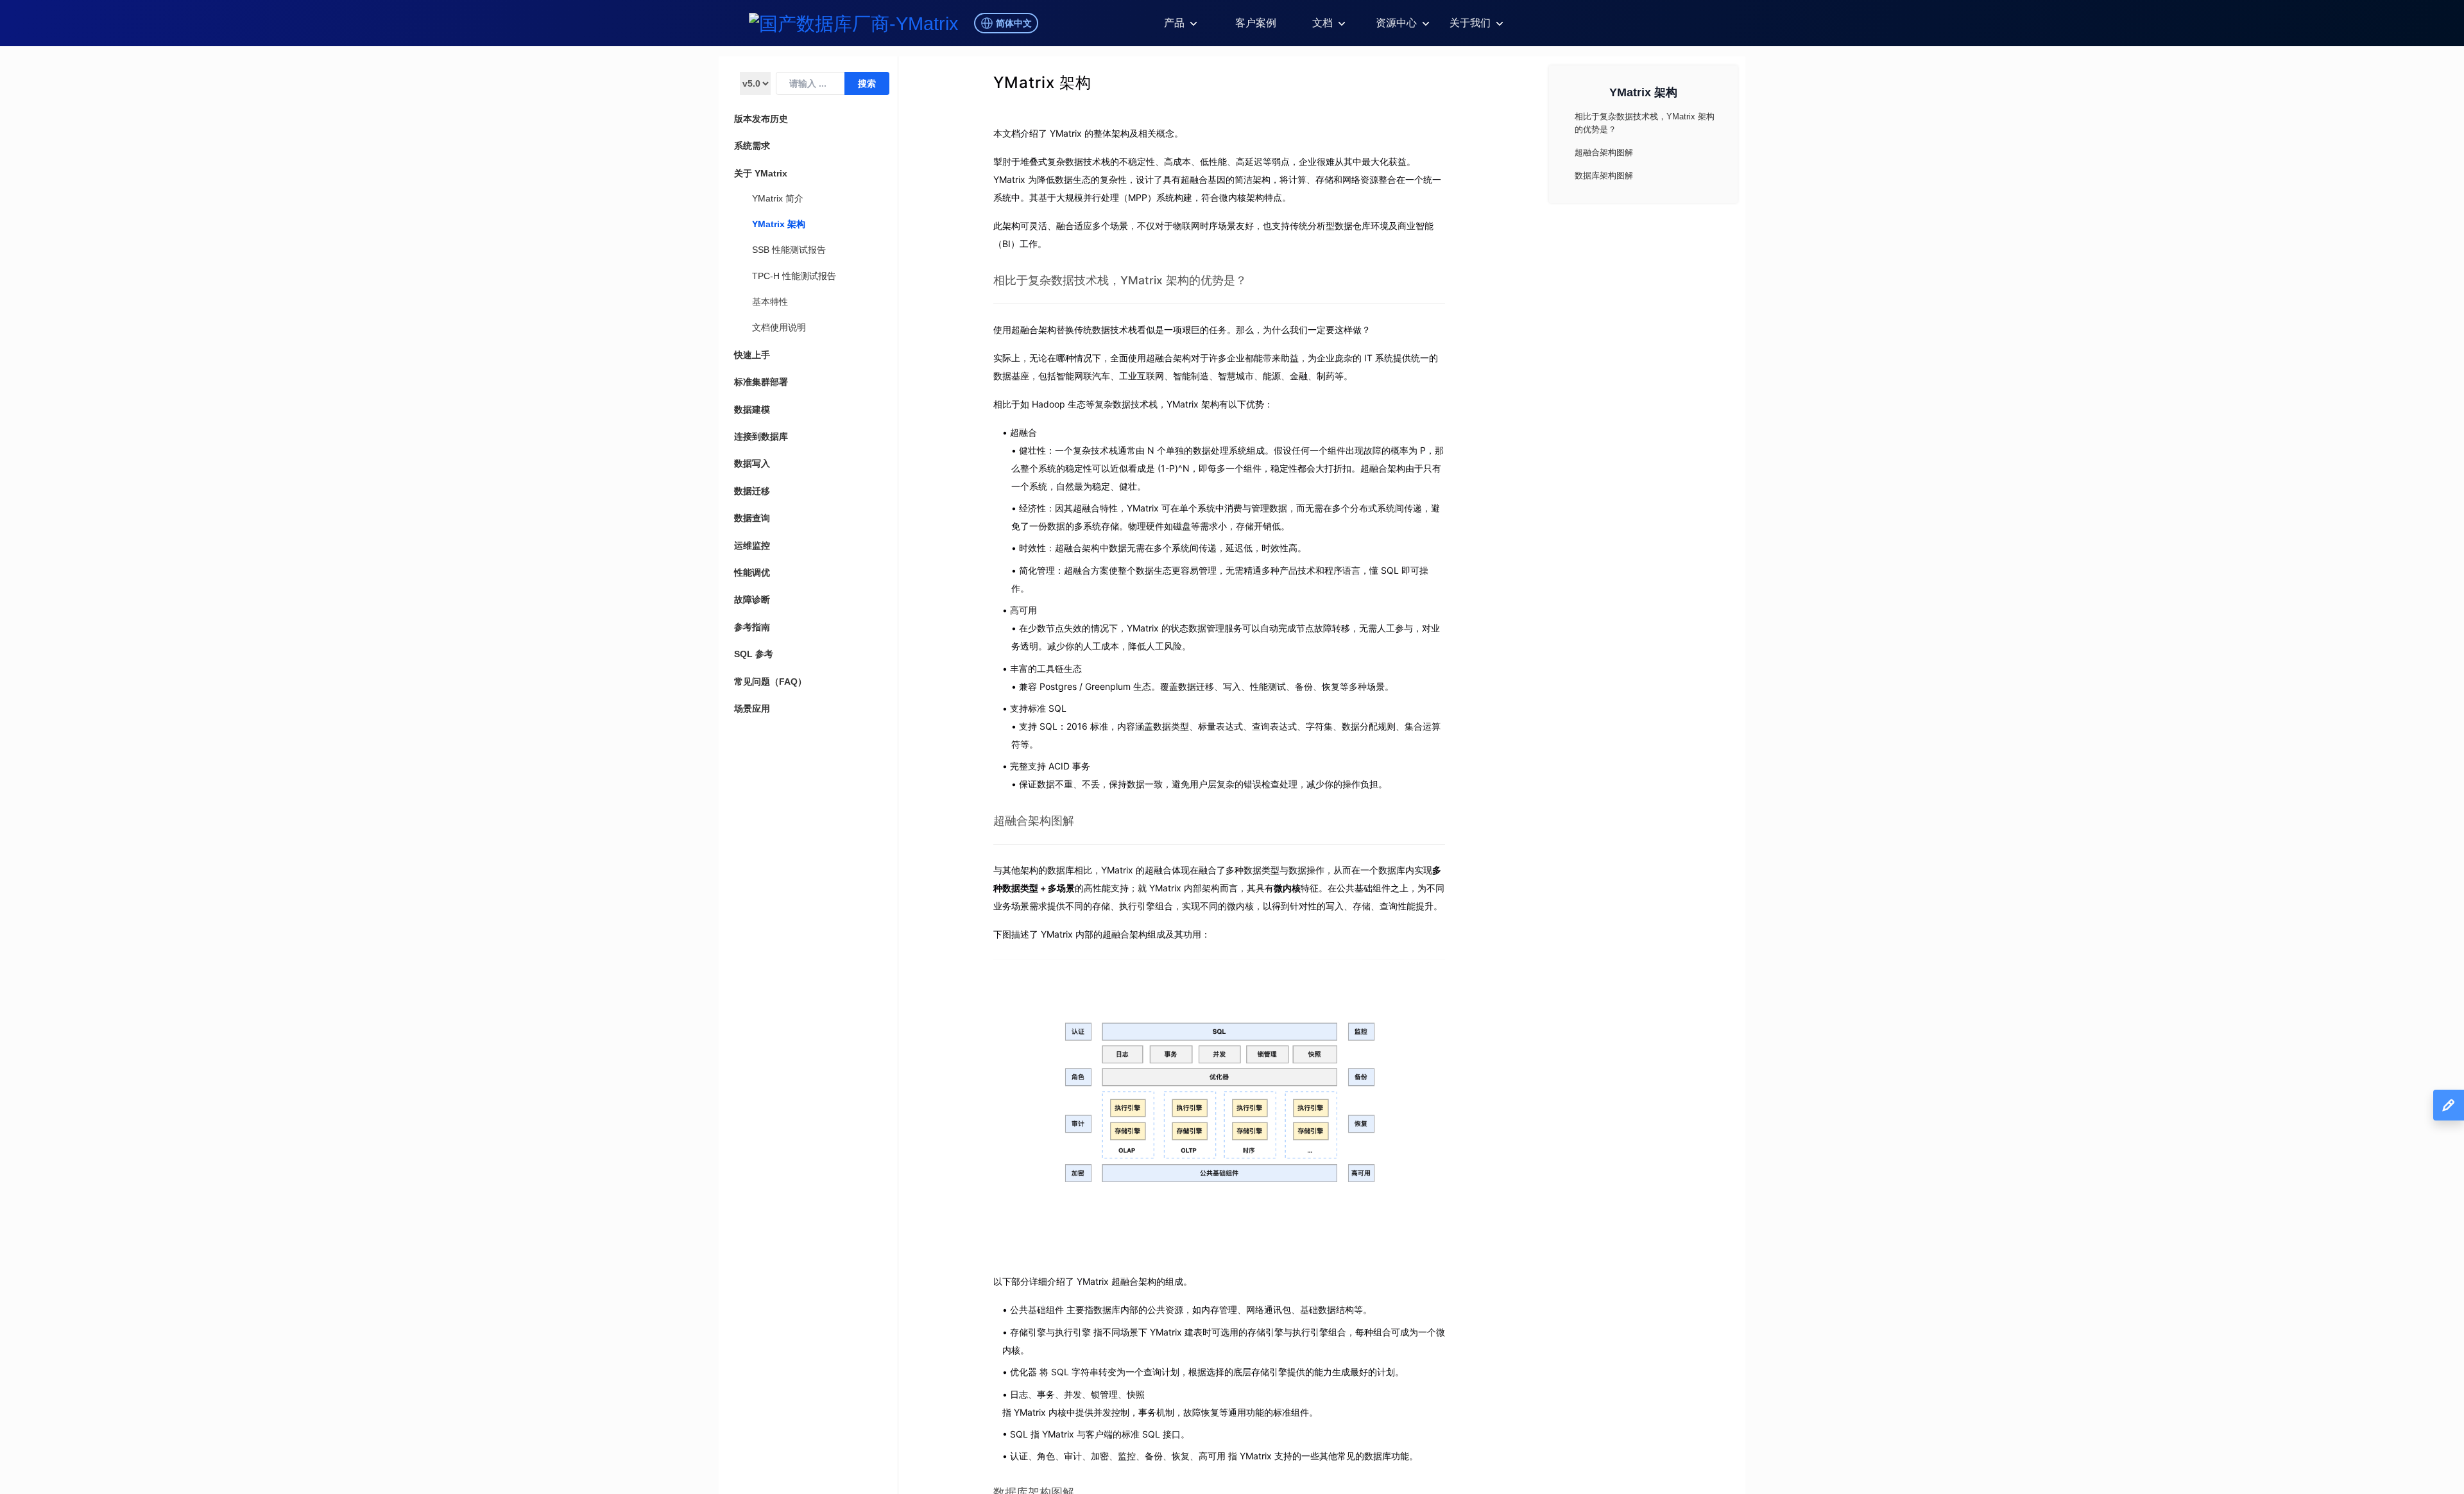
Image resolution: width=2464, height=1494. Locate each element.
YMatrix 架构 (779, 224)
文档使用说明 (779, 327)
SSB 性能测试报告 (789, 250)
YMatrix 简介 (778, 198)
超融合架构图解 (1034, 820)
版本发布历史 (761, 119)
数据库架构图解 (1604, 176)
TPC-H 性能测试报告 (794, 276)
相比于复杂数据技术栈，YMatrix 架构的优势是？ (1120, 280)
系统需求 (752, 146)
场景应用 (752, 708)
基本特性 (770, 302)
